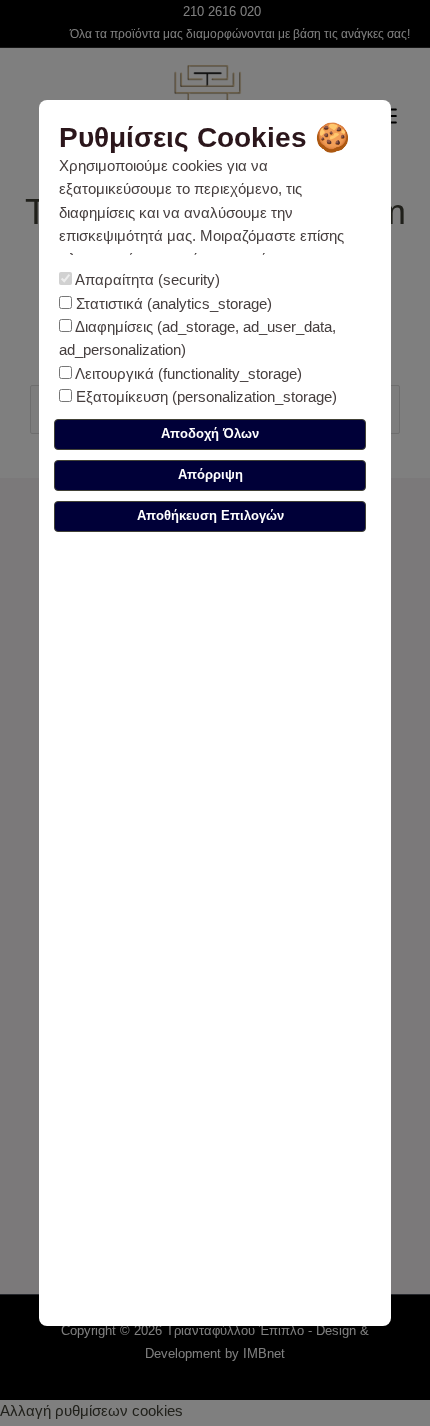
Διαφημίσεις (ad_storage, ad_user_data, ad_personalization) (197, 338)
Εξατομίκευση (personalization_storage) (204, 397)
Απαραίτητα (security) (146, 280)
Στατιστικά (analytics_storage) (172, 304)
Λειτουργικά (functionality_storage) (187, 374)
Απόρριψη (210, 474)
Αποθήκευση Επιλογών (210, 515)
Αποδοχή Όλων (210, 433)
